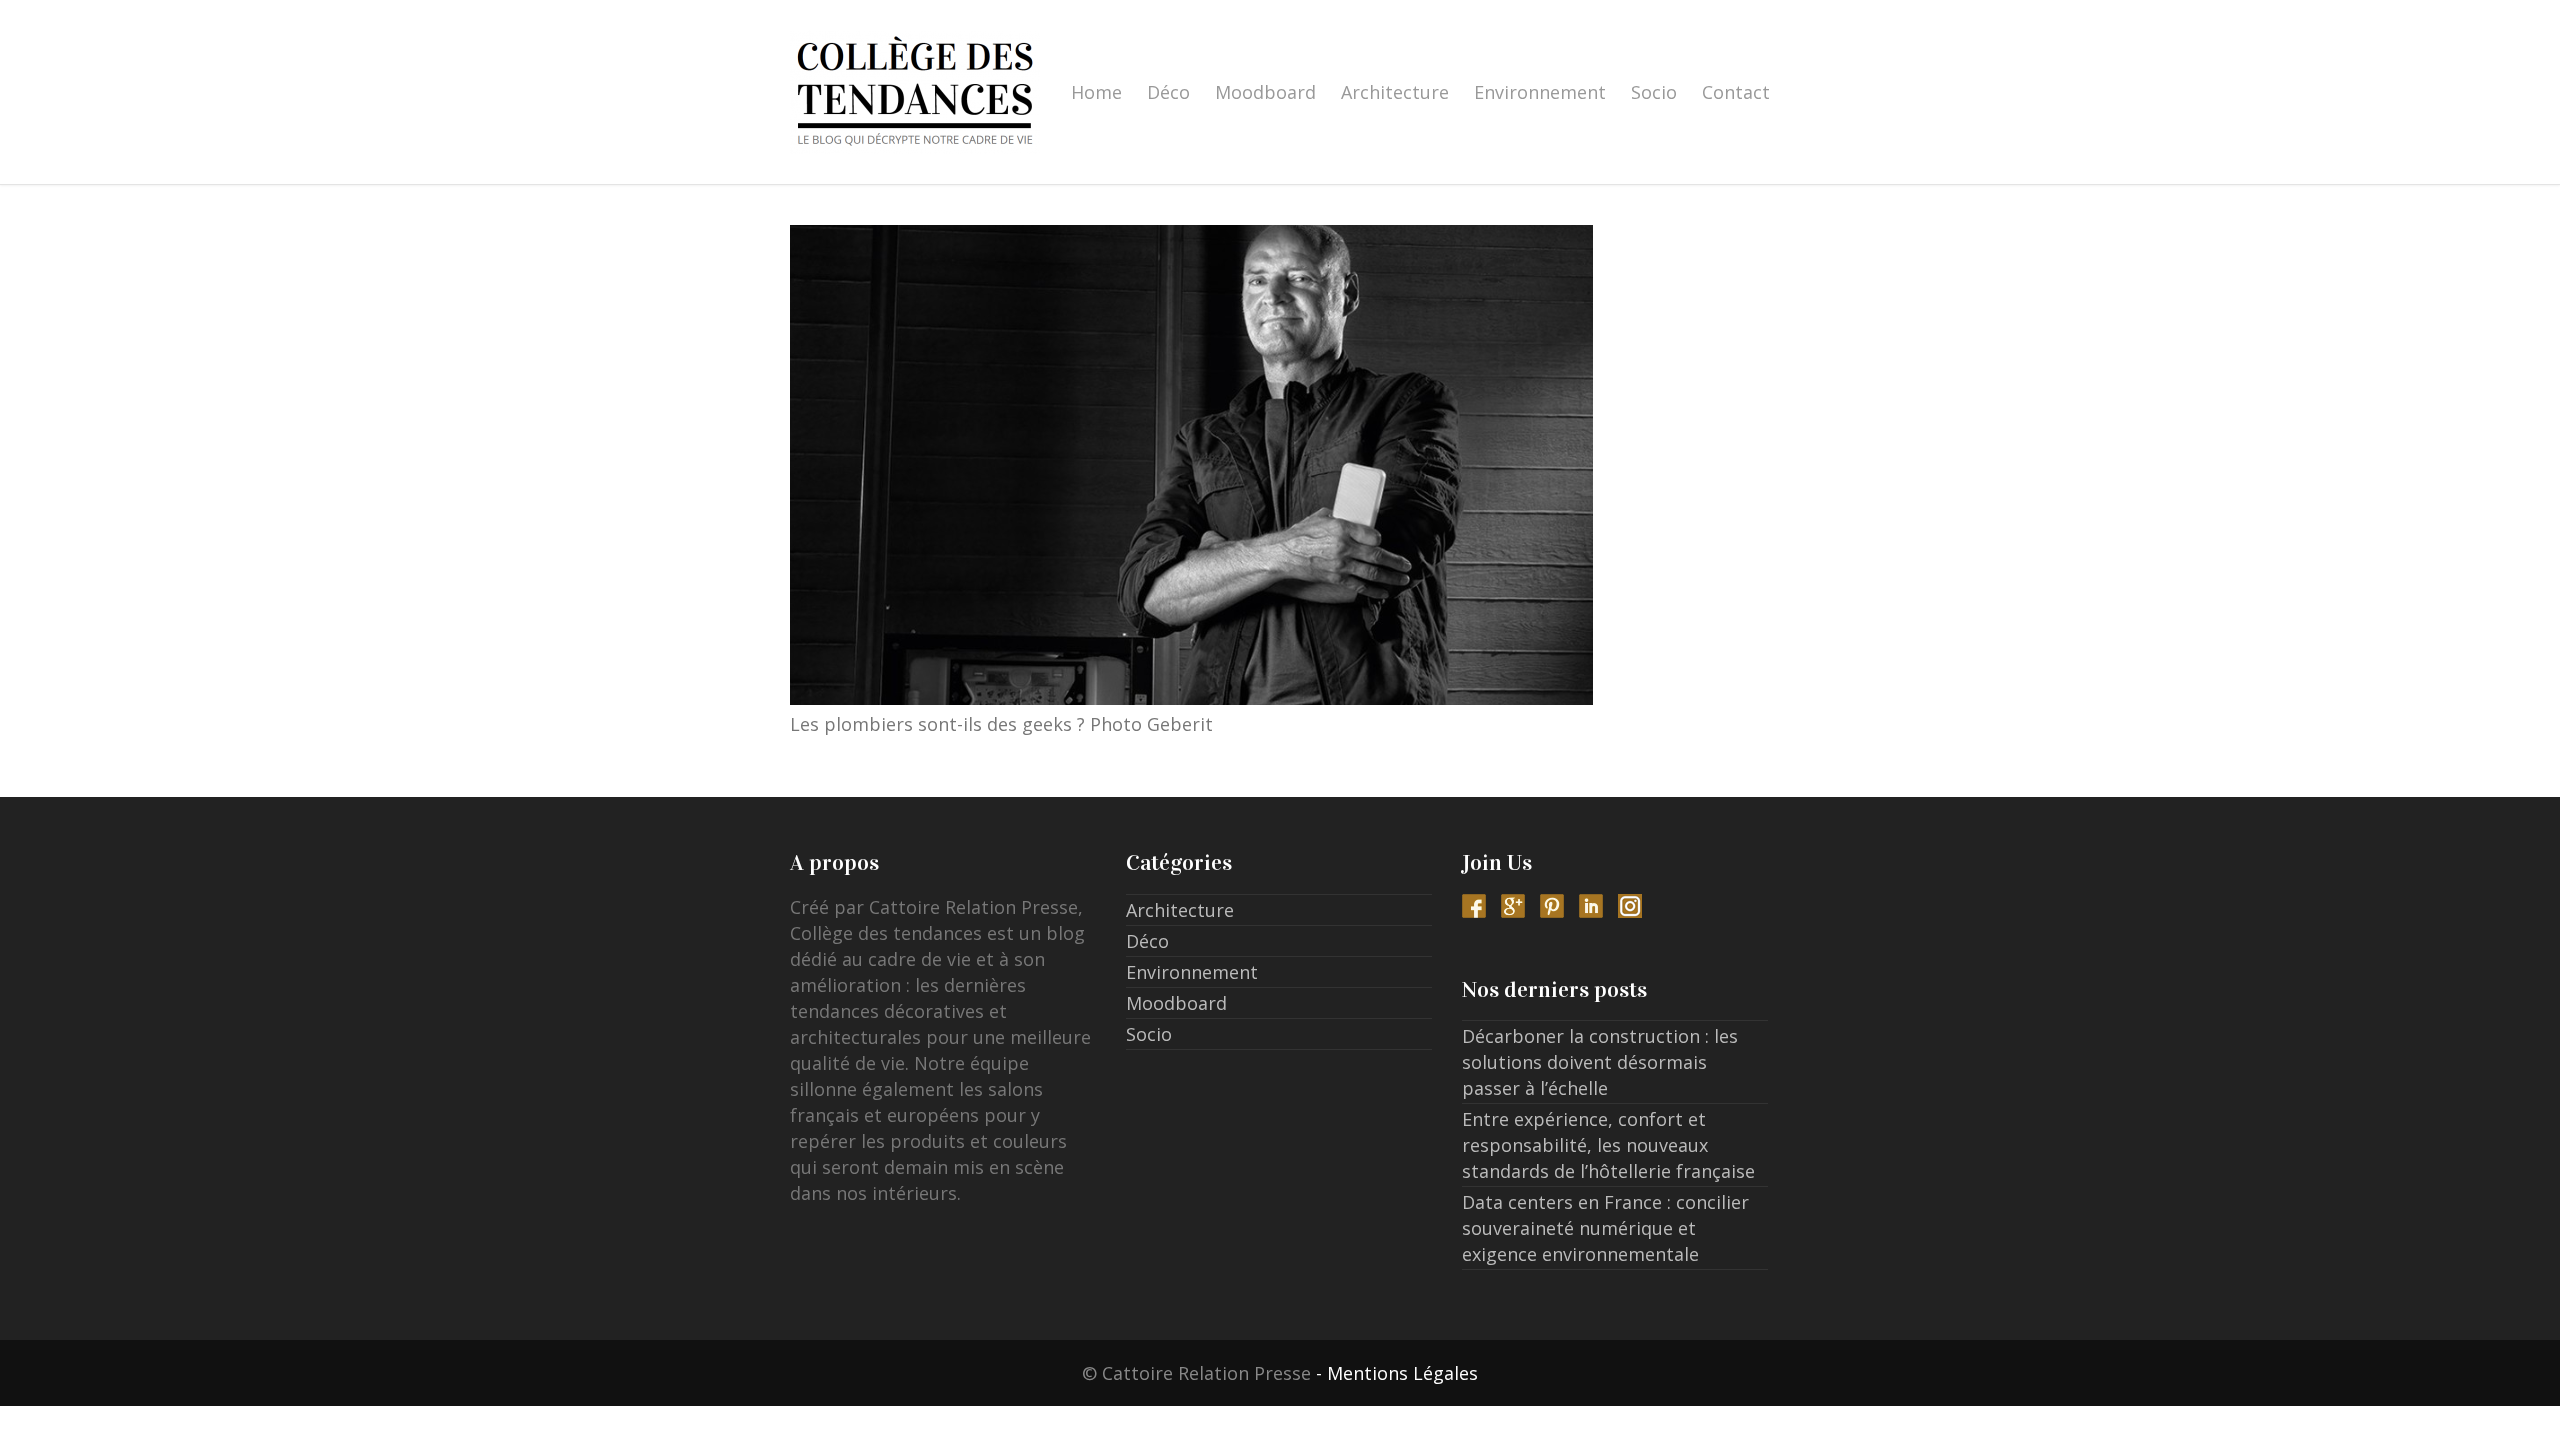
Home (1096, 92)
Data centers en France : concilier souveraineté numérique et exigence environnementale (1605, 1228)
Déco (1168, 92)
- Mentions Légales (1397, 1373)
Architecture (1395, 92)
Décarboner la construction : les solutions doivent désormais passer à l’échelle (1600, 1062)
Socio (1654, 92)
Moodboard (1265, 92)
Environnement (1540, 92)
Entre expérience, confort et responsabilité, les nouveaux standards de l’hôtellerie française (1608, 1145)
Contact (1736, 92)
